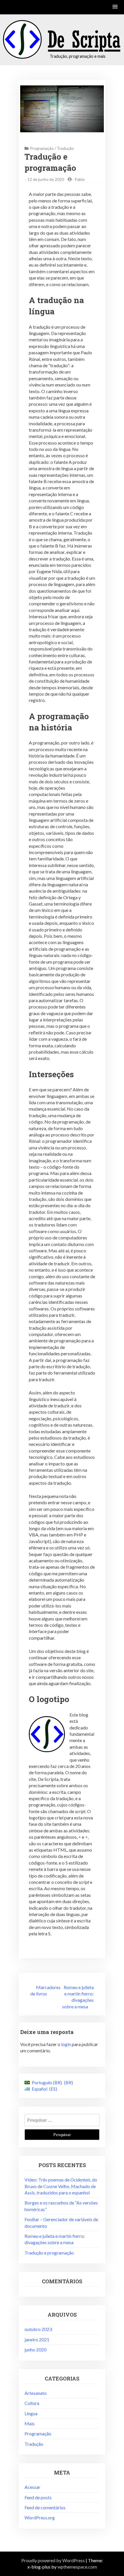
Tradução (65, 148)
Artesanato (36, 2393)
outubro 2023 (38, 2329)
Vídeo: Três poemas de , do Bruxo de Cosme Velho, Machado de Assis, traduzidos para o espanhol (61, 2186)
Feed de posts (38, 2497)
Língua (31, 2413)
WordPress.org (40, 2517)
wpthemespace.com (77, 2567)
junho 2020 (35, 2350)
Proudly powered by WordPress (53, 2560)
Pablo (80, 179)
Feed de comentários (45, 2507)
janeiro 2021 (37, 2339)
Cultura (32, 2403)
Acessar (32, 2487)
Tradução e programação (49, 2253)
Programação (42, 148)
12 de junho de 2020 (46, 179)
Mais (30, 2423)
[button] (115, 7)
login (66, 2044)
